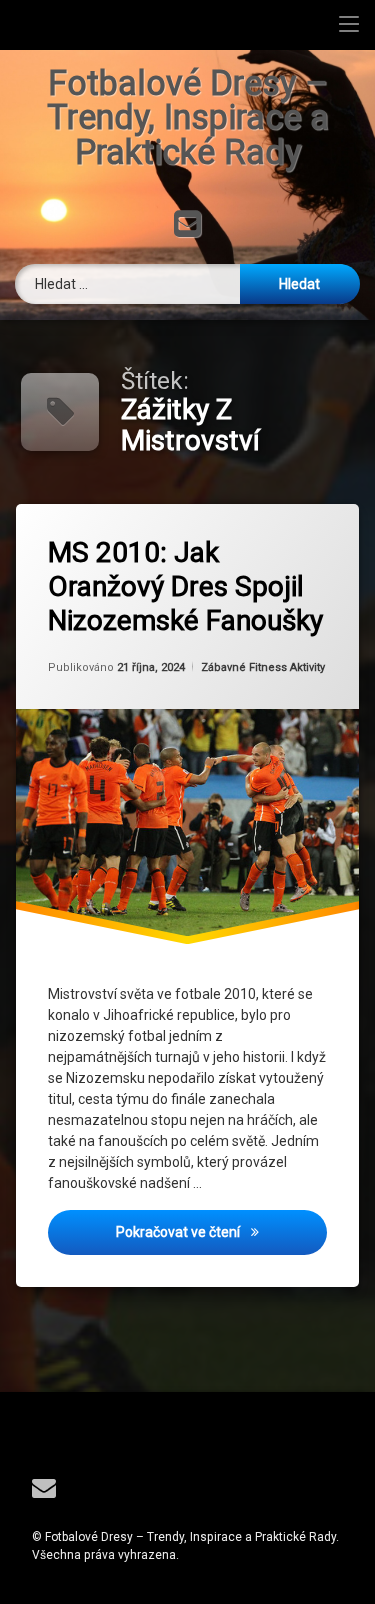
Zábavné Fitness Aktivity (263, 667)
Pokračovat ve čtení (221, 1231)
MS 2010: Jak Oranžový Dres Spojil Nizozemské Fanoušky (185, 586)
